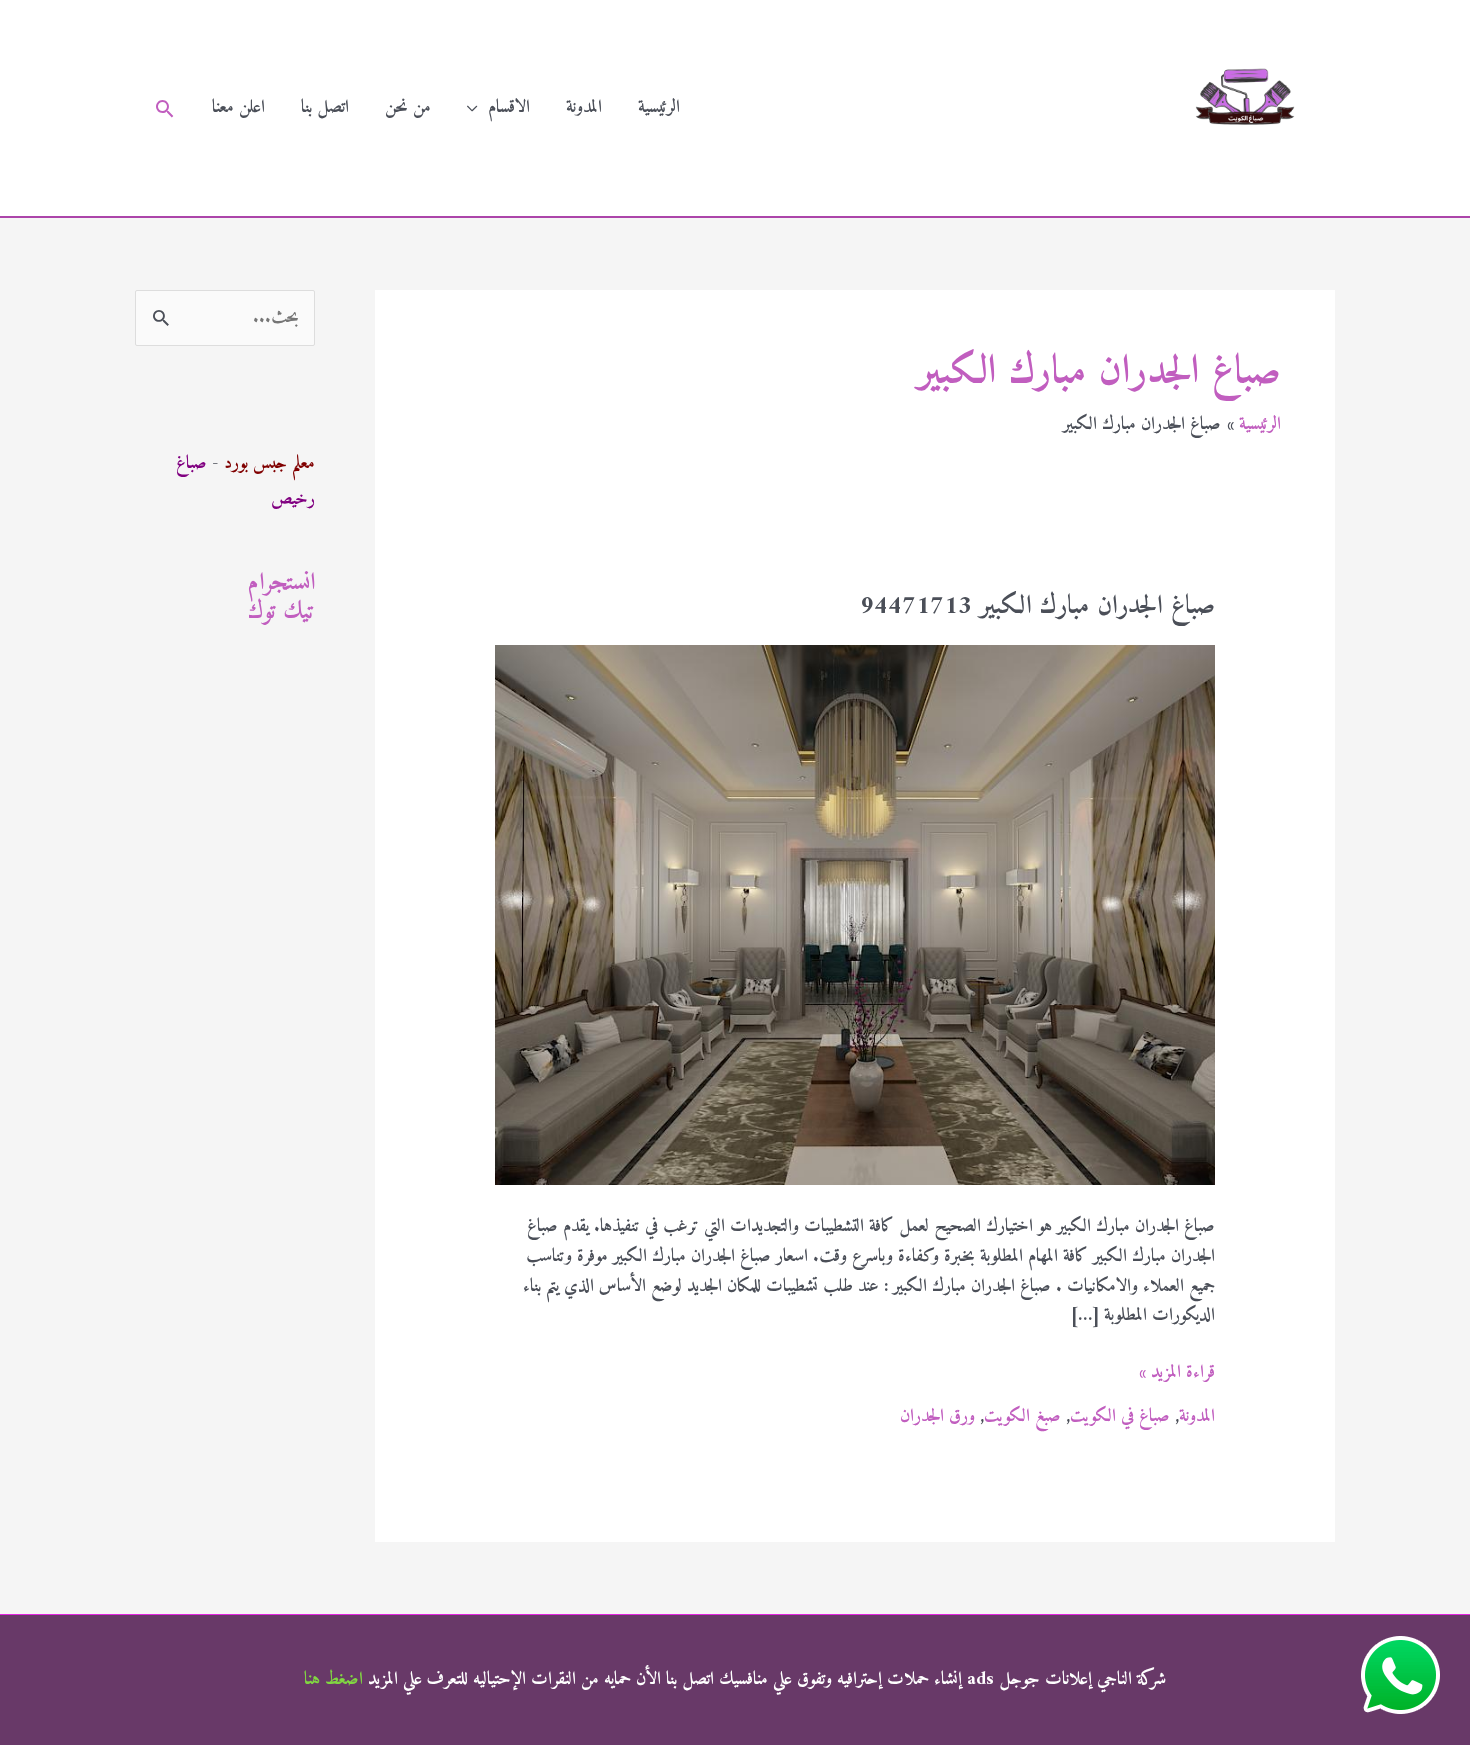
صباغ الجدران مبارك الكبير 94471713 (1037, 606)
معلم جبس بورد (269, 463)
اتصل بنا (325, 107)
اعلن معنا (238, 107)
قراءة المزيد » (1177, 1373)
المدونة (584, 107)
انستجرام (281, 583)
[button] (164, 108)
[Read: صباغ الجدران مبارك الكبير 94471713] (855, 914)
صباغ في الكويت (1120, 1416)
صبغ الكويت (1022, 1416)
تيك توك (281, 612)
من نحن (408, 107)
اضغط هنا (333, 1679)
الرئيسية (659, 107)
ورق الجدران (937, 1416)
